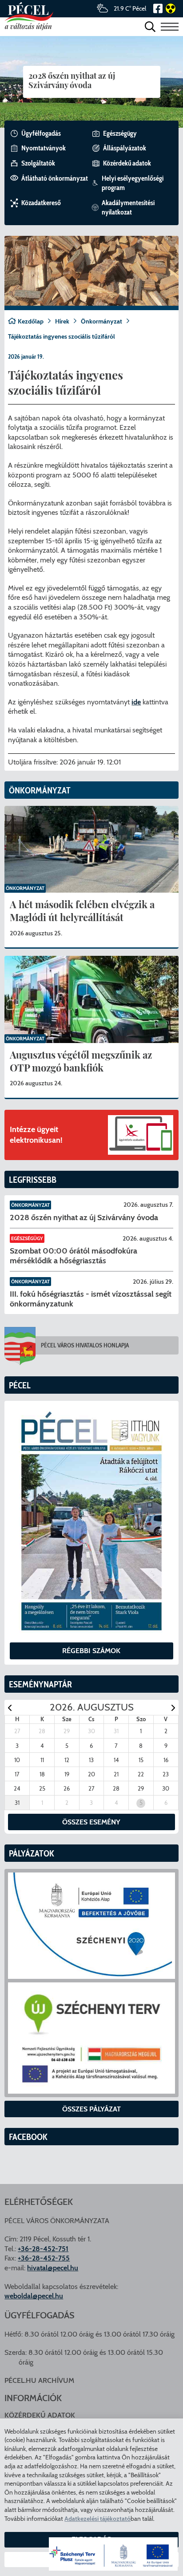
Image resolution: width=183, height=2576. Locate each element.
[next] (173, 1708)
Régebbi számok (91, 1651)
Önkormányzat (101, 321)
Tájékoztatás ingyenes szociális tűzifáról (62, 336)
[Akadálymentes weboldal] (169, 8)
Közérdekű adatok (40, 2415)
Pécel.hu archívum (39, 2380)
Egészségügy (27, 1238)
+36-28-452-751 (43, 2249)
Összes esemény (91, 1822)
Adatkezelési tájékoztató (97, 2519)
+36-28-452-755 (44, 2258)
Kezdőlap (31, 321)
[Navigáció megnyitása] (170, 26)
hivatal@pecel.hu (53, 2268)
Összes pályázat (91, 2109)
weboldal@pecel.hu (34, 2296)
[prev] (10, 1708)
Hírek (62, 321)
